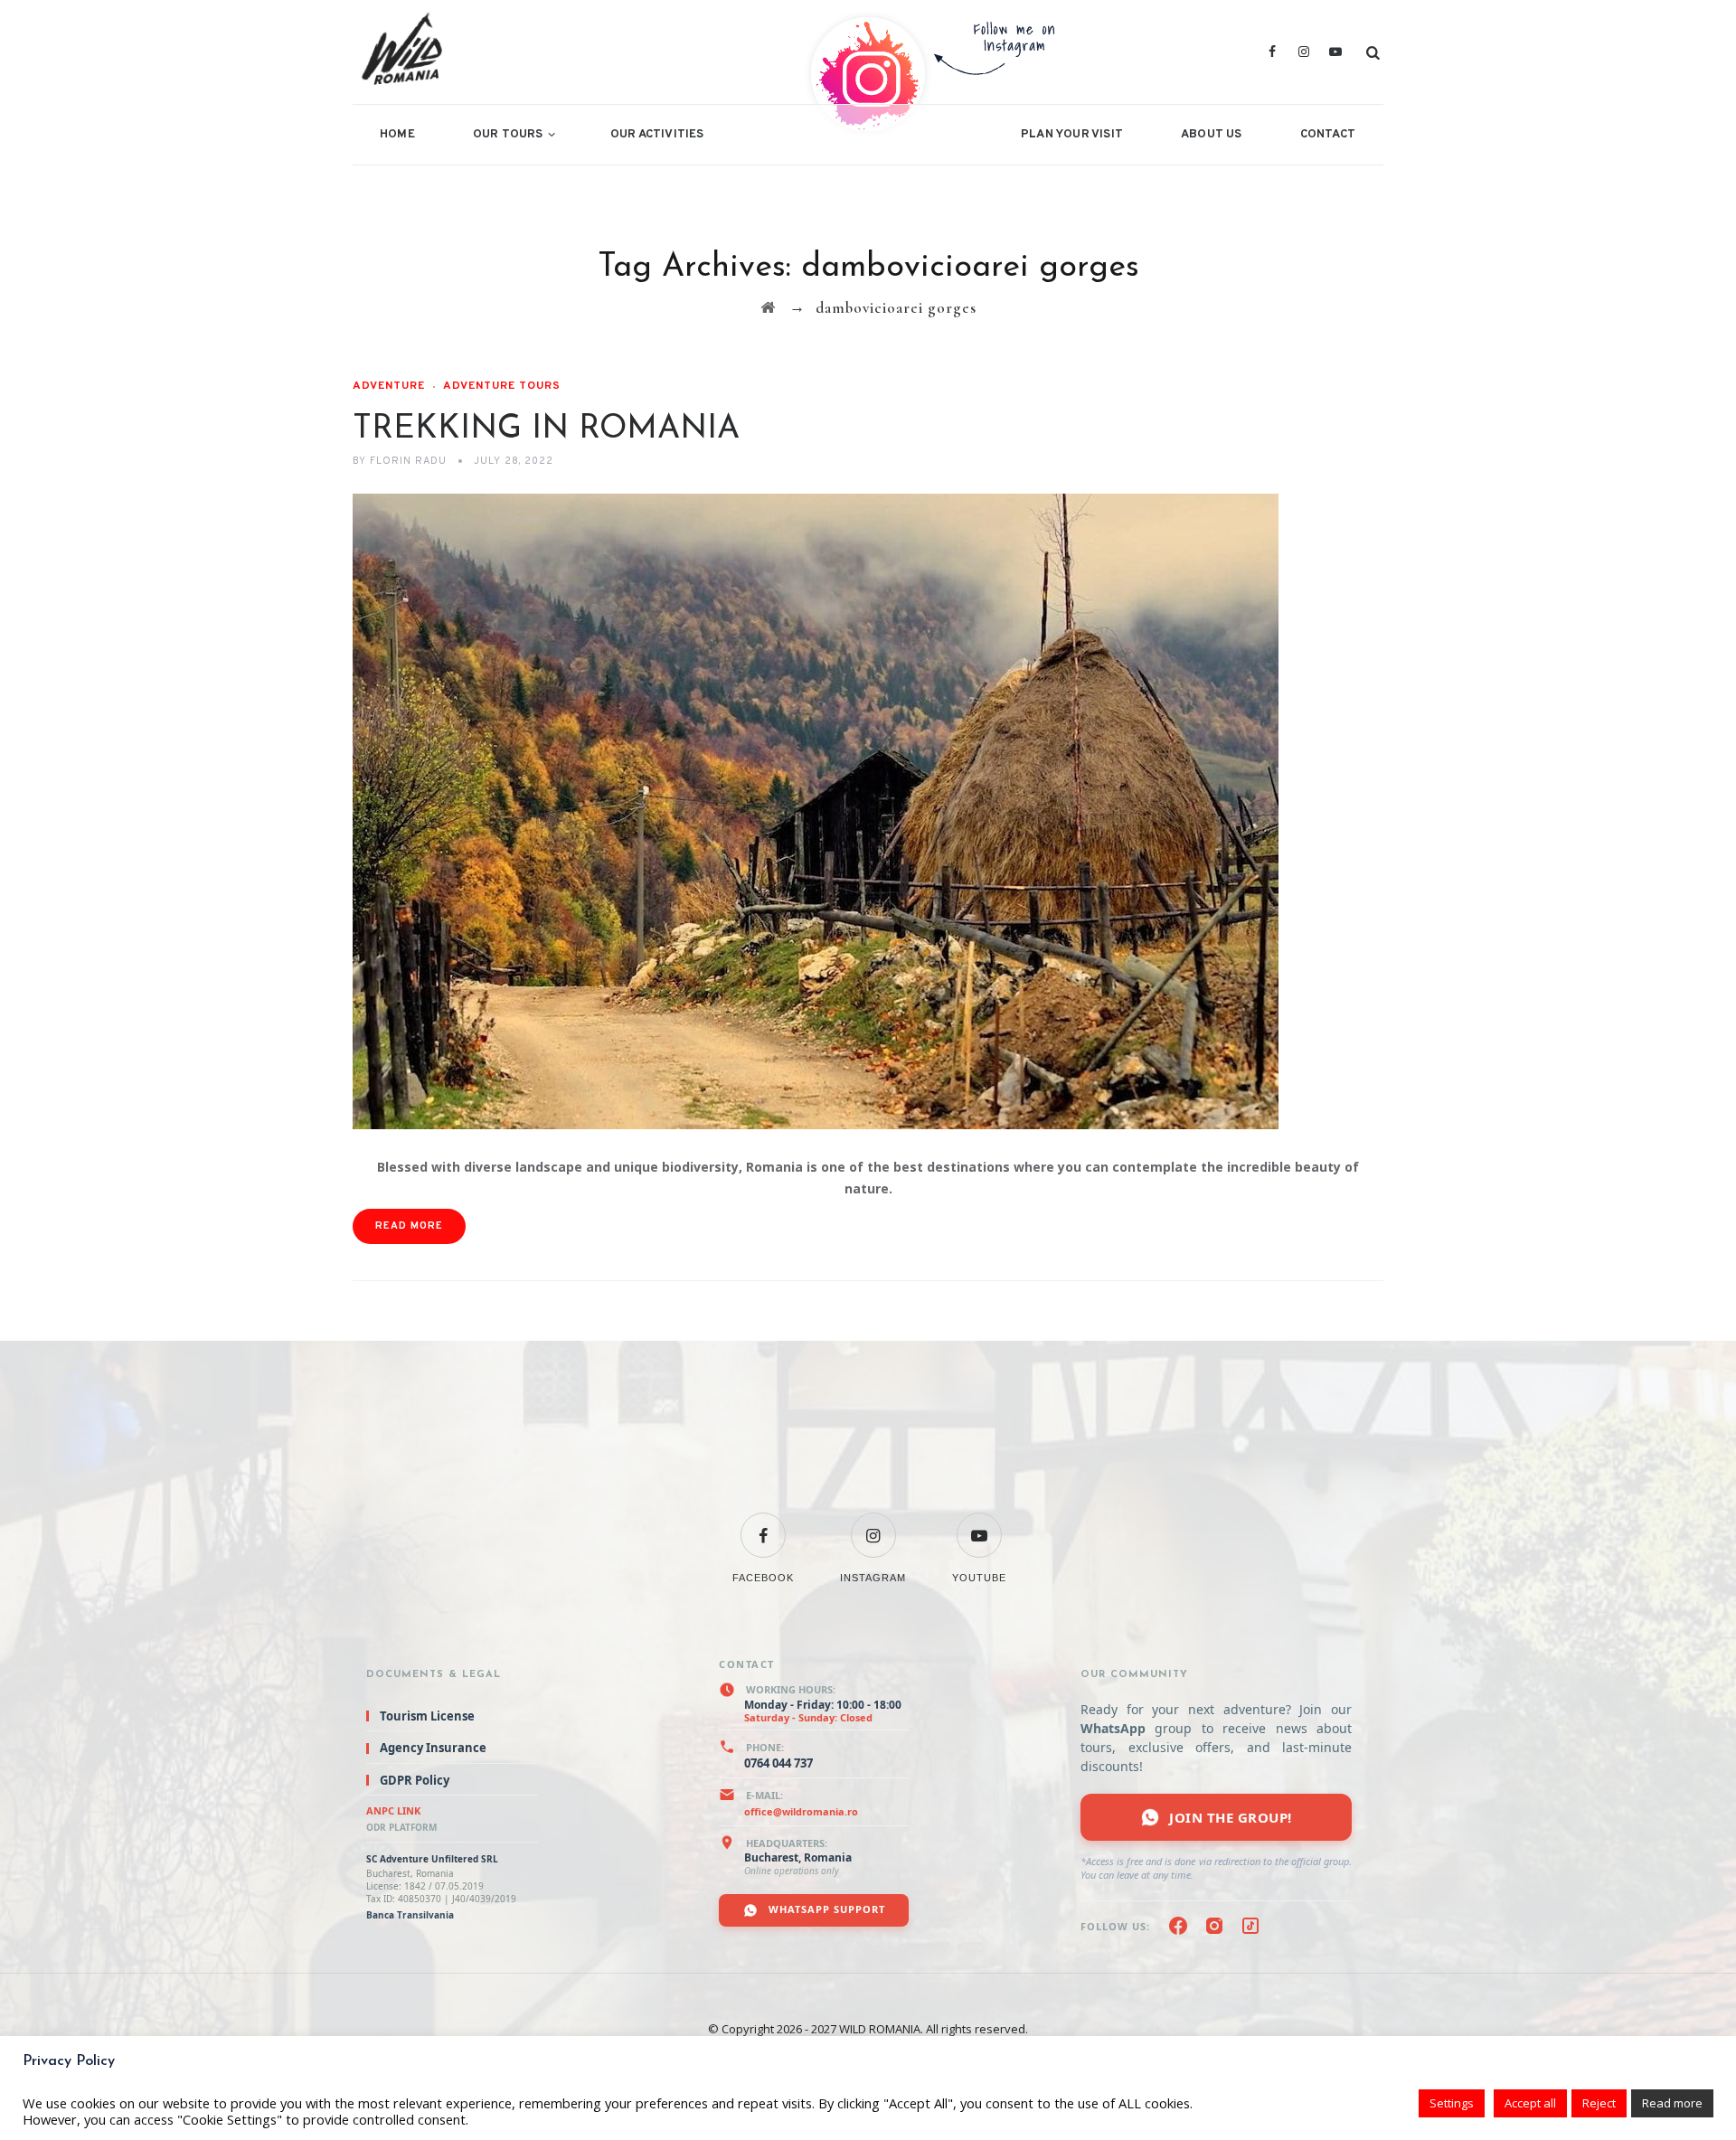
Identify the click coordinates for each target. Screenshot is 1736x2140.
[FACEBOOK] (763, 1524)
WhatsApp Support (825, 1909)
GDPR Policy (415, 1780)
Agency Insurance (433, 1749)
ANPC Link (393, 1810)
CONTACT (1328, 135)
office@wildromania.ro (801, 1811)
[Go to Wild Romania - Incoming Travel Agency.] (768, 308)
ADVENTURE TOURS (502, 386)
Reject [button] (1599, 2103)
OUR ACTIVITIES (657, 135)
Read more (1672, 2103)
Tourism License (427, 1716)
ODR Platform (401, 1827)
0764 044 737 (778, 1763)
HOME (397, 135)
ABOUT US (1212, 135)
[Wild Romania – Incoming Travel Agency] (586, 52)
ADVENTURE (389, 386)
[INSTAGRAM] (873, 1524)
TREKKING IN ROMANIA (546, 429)
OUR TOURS (508, 135)
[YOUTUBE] (979, 1524)
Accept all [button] (1530, 2103)
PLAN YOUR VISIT (1072, 135)
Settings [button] (1452, 2103)
